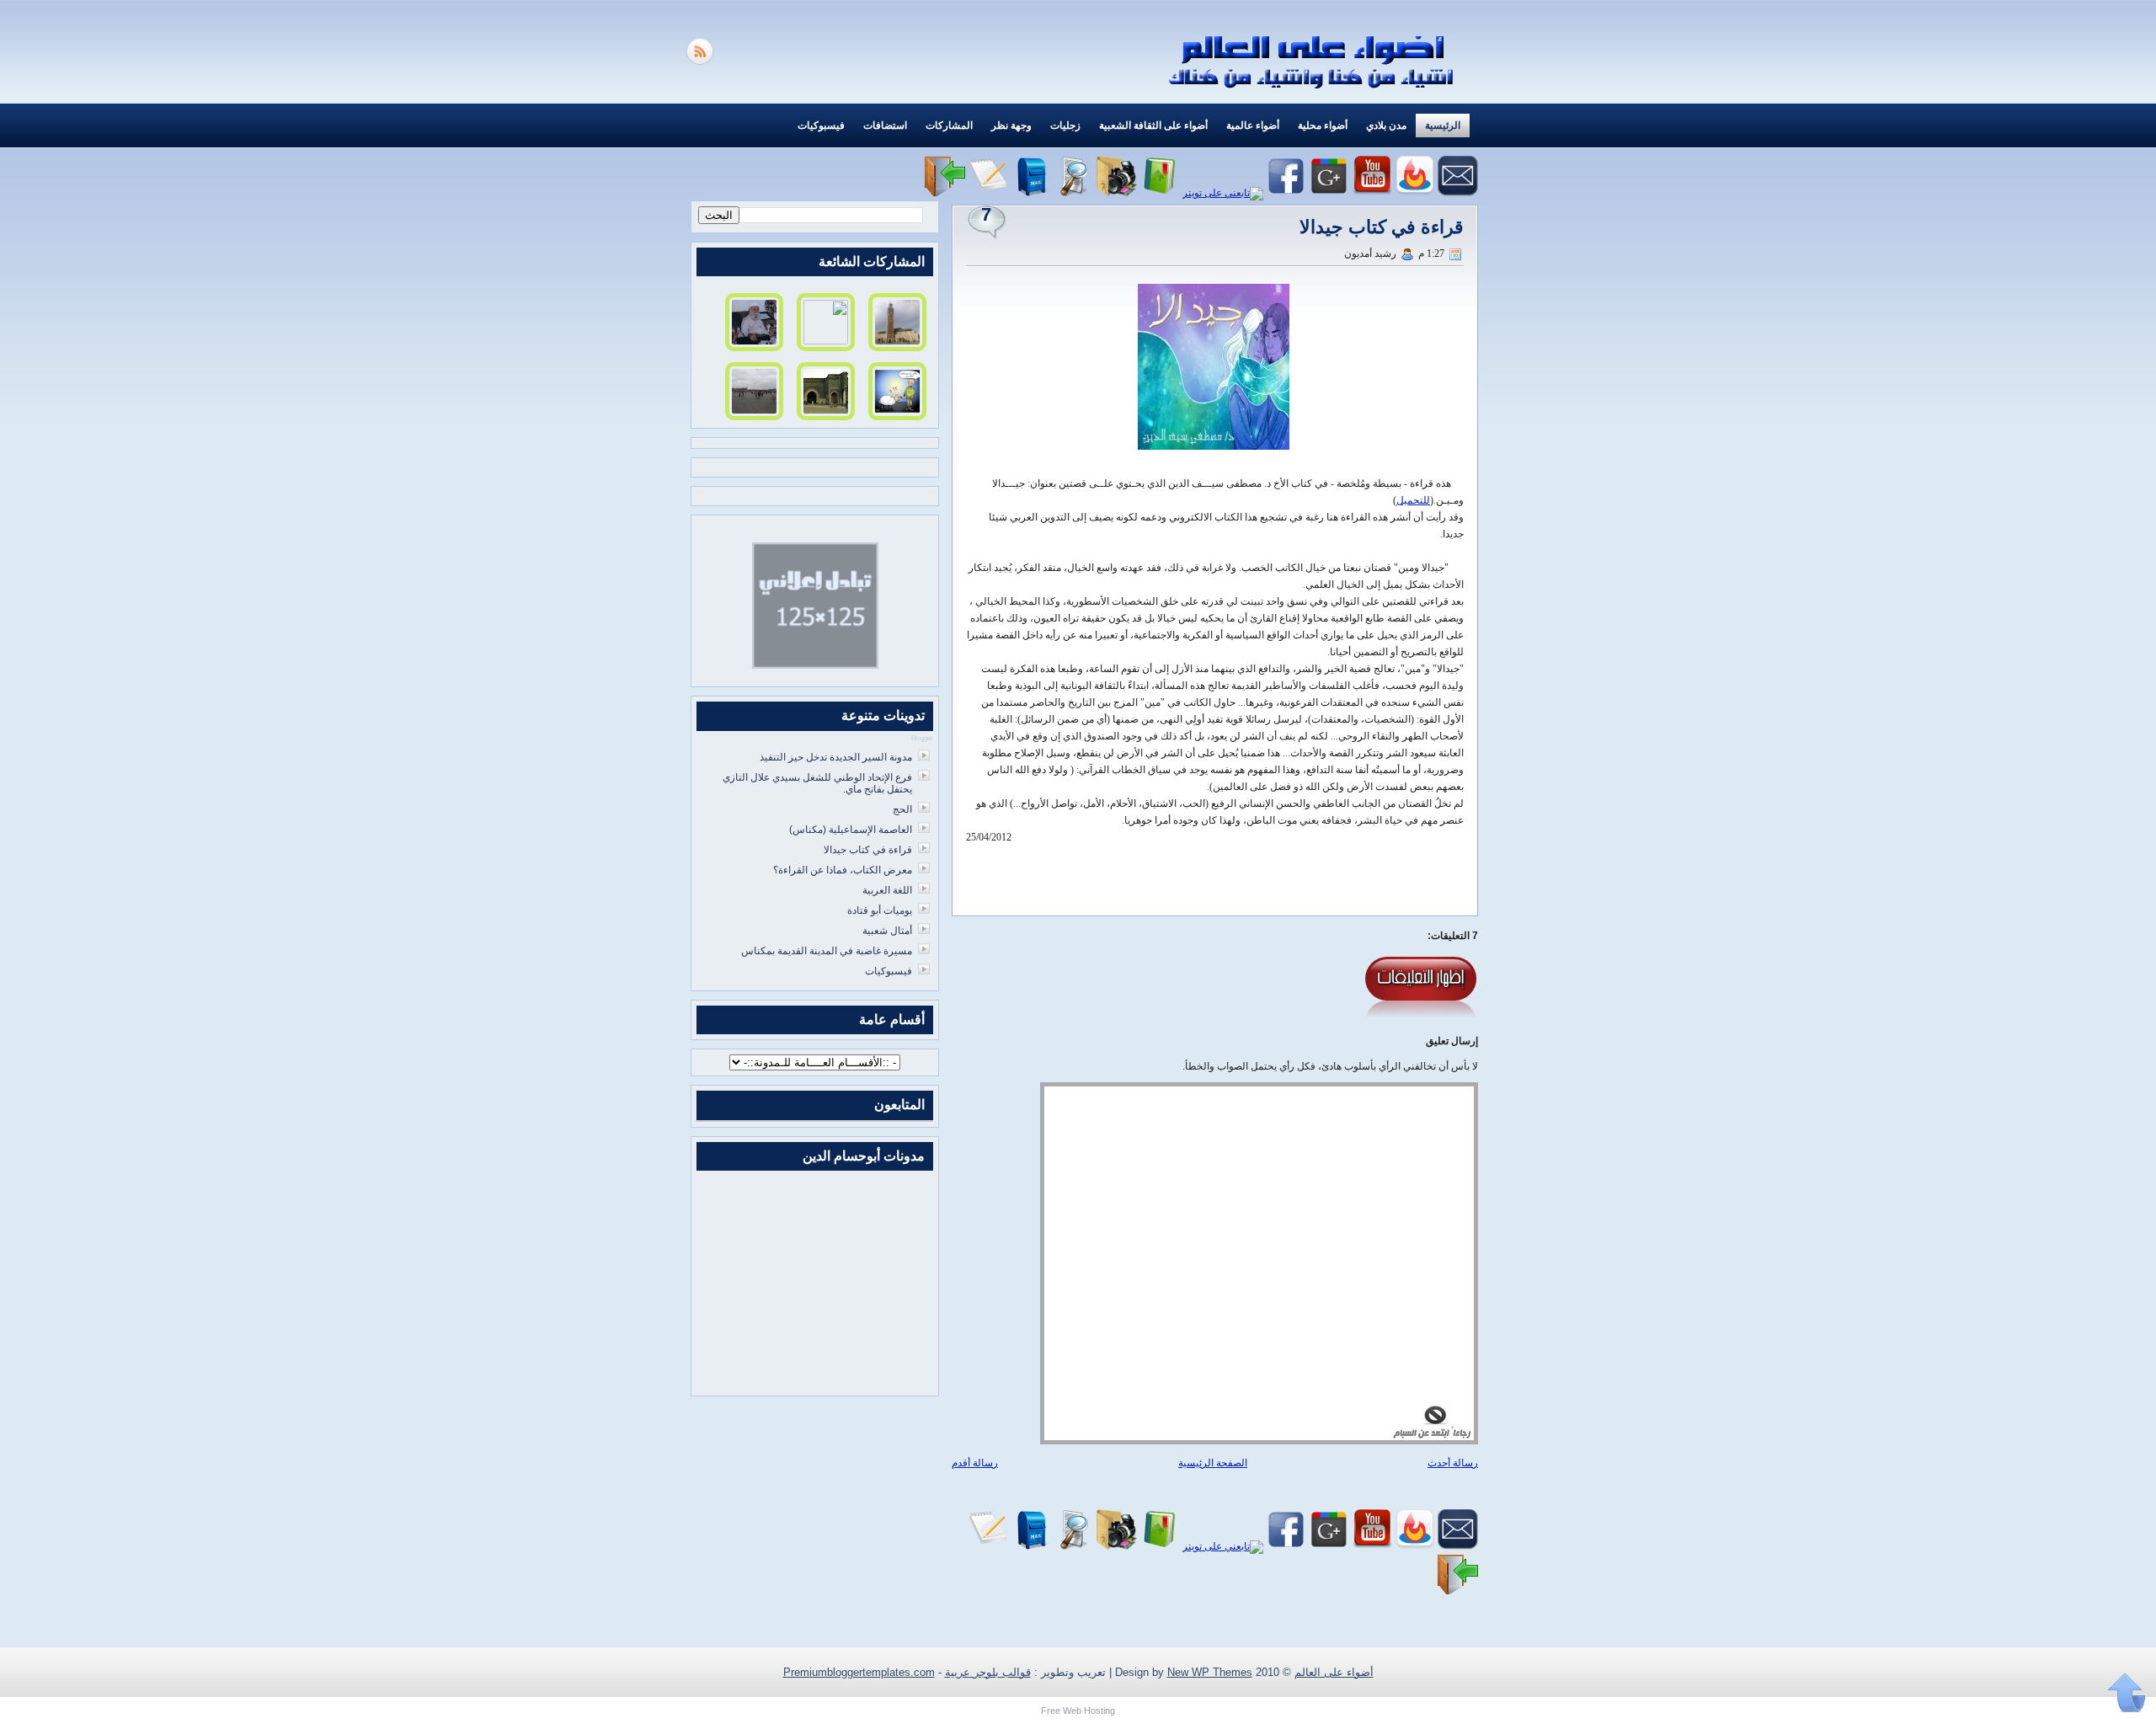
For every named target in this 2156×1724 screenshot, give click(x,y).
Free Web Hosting (1078, 1711)
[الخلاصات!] (702, 61)
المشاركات (949, 125)
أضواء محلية (1323, 125)
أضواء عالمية (1253, 125)
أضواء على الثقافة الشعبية (1153, 125)
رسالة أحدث (1453, 1463)
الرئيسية (1443, 125)
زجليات (1065, 125)
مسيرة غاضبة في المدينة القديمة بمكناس (827, 951)
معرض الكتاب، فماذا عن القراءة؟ (843, 870)
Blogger (922, 738)
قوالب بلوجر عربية (988, 1672)
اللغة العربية (887, 890)
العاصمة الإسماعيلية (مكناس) (851, 830)
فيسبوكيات (821, 125)
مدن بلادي (1386, 125)
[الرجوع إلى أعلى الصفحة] (2127, 1694)
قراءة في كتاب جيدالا (1382, 227)
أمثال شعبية (887, 931)
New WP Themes (1210, 1672)
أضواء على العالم (1334, 1672)
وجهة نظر (1011, 125)
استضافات (885, 125)
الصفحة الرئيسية (1213, 1463)
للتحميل (1413, 500)
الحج (902, 809)
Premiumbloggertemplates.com (859, 1672)
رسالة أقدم (975, 1463)
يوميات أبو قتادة (880, 910)
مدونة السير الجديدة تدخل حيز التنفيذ (836, 757)
